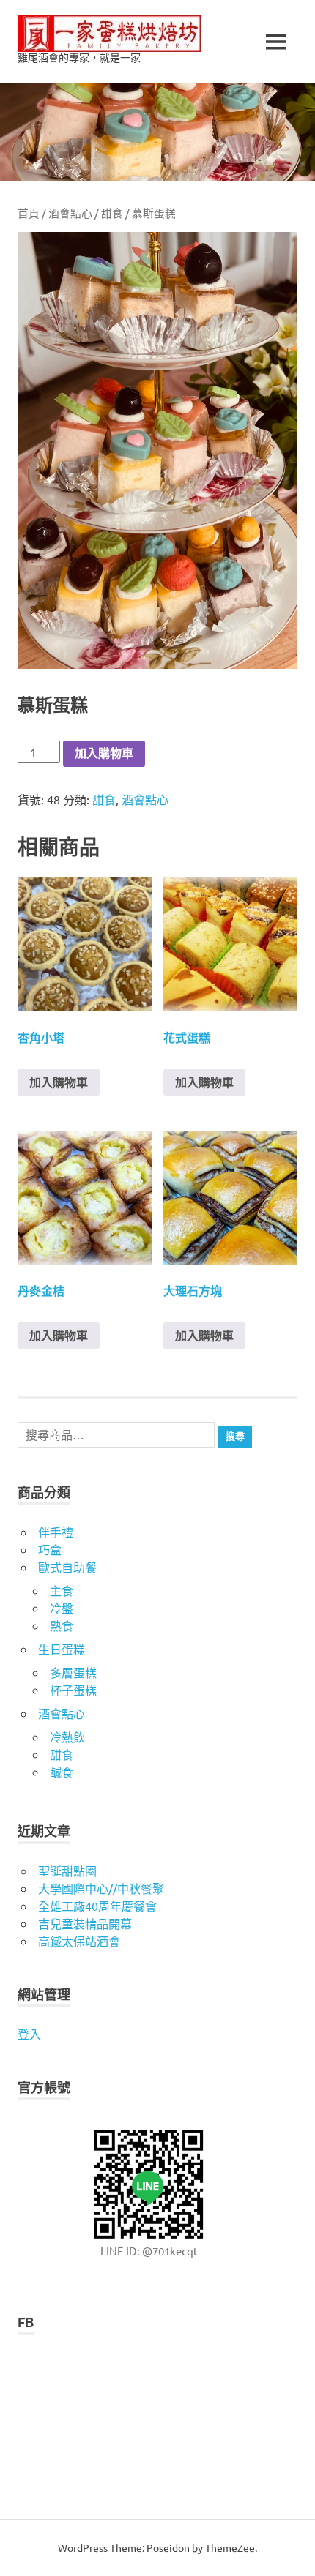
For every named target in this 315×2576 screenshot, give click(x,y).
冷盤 (62, 1608)
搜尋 (235, 1436)
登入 (29, 2034)
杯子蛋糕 (73, 1690)
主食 (62, 1590)
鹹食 (62, 1772)
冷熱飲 (67, 1737)
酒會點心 (70, 213)
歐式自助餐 (67, 1567)
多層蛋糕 (73, 1672)
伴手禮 (56, 1532)
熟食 (62, 1625)
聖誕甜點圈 (67, 1871)
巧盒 (50, 1549)
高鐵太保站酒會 (79, 1941)
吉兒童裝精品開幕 (85, 1923)
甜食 (112, 213)
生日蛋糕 (62, 1649)
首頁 (29, 213)
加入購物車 (104, 753)
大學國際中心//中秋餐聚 (101, 1888)
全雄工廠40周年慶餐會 (97, 1906)
